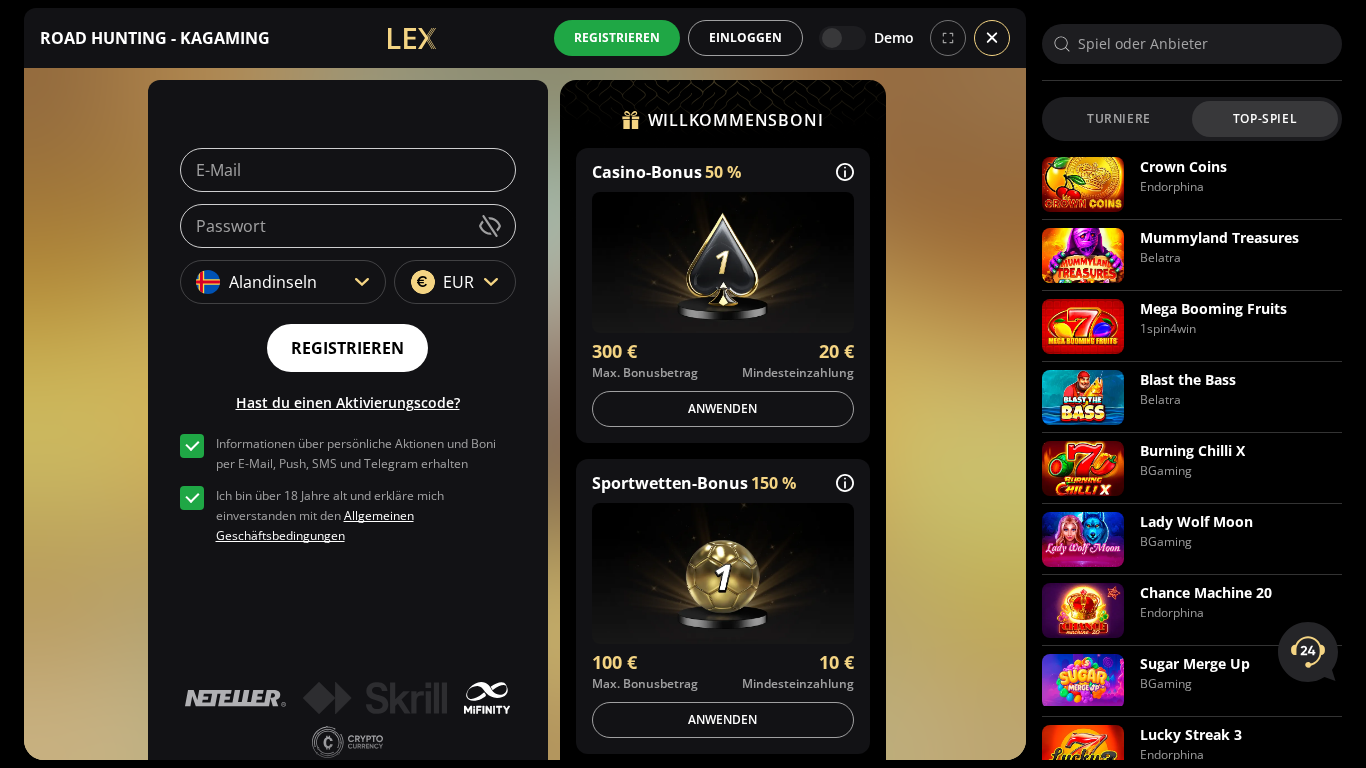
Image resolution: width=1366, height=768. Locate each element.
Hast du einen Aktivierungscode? (348, 402)
